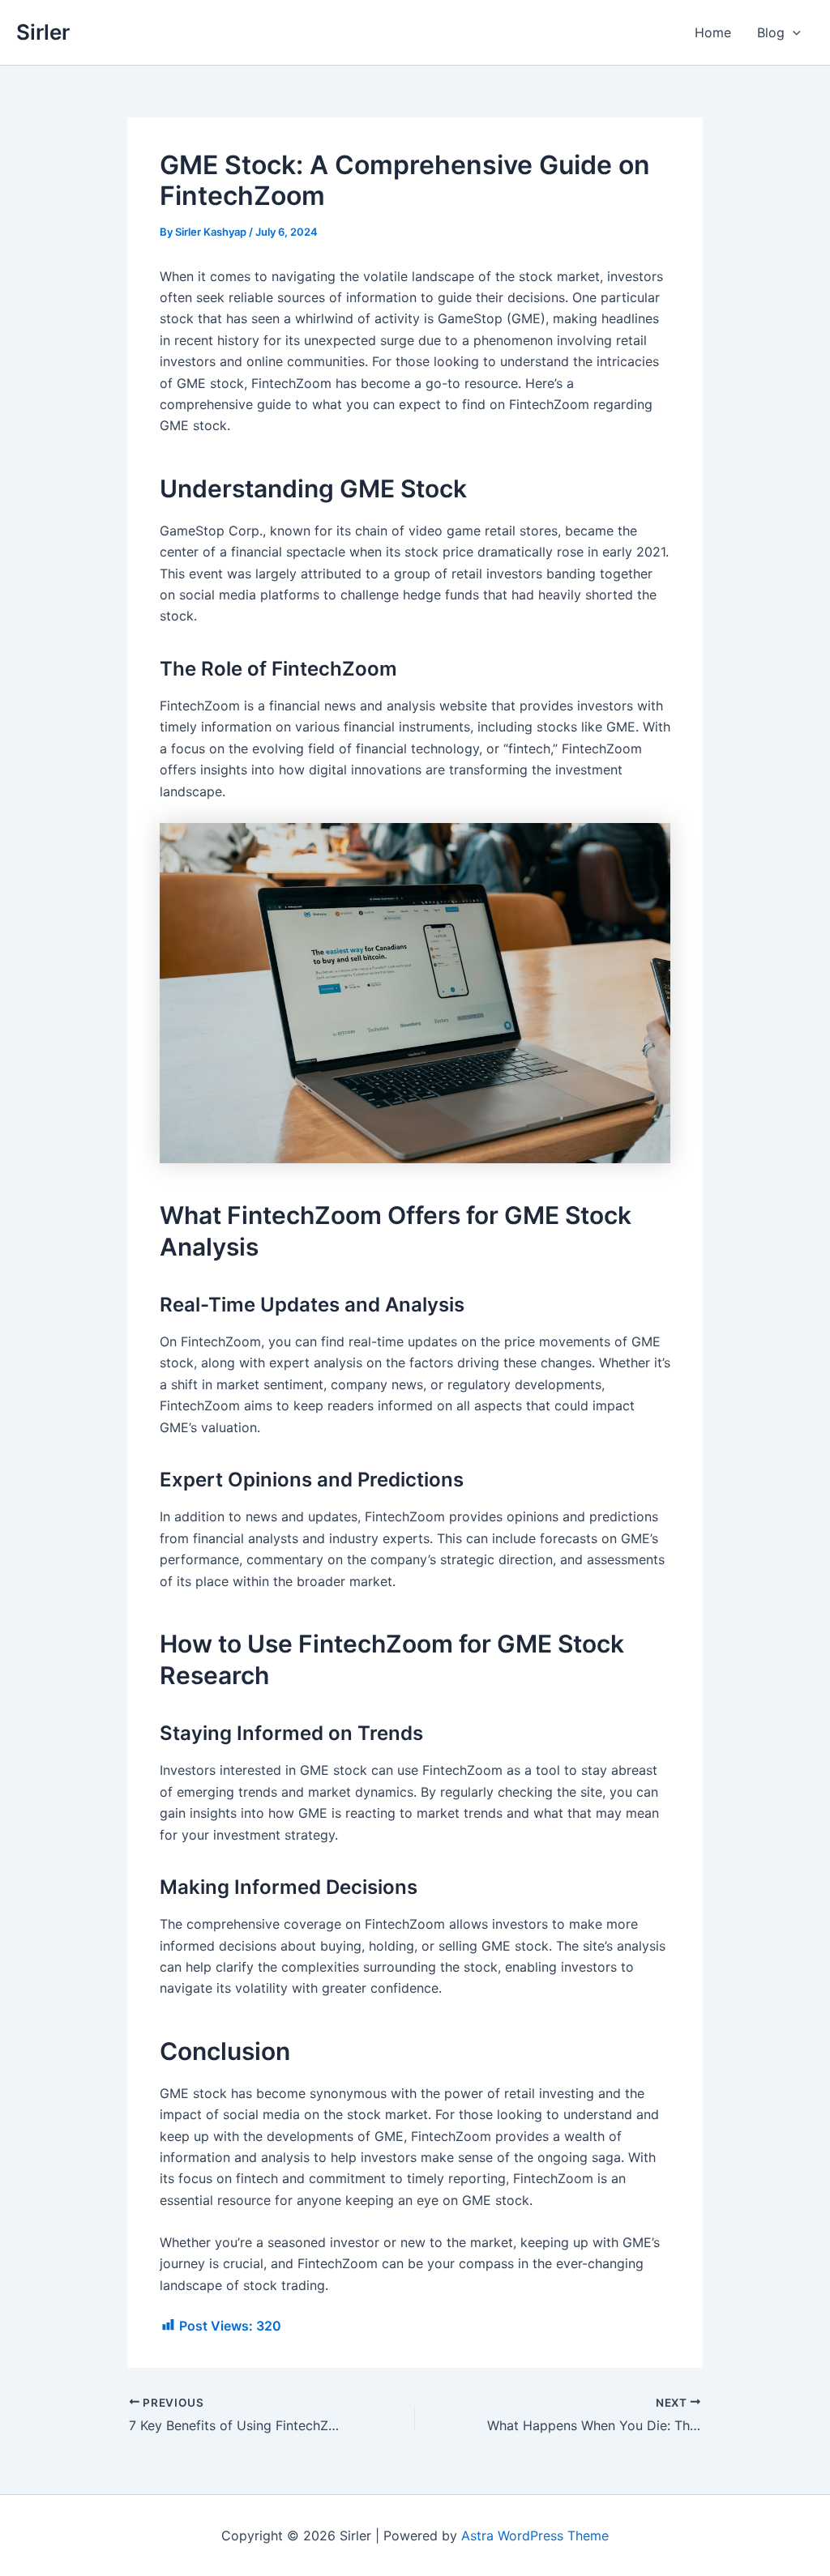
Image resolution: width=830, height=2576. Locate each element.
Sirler (43, 32)
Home (713, 32)
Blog (771, 32)
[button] (793, 32)
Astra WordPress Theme (535, 2535)
